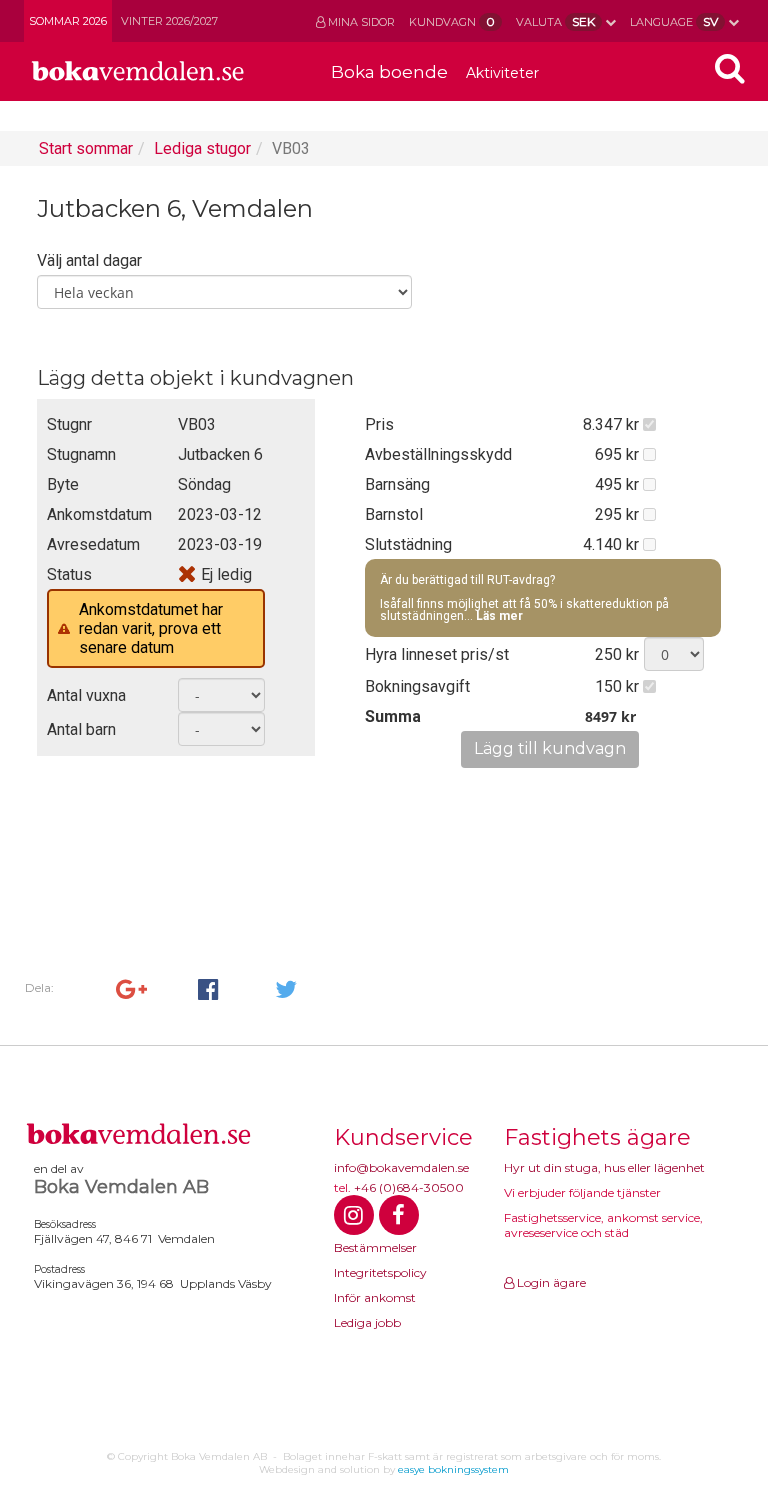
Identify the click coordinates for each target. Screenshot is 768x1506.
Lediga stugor (202, 148)
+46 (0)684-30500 (409, 1187)
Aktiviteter (502, 73)
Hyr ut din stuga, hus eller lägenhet (604, 1167)
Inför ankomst (375, 1297)
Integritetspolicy (380, 1272)
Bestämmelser (375, 1247)
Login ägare (550, 1282)
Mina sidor (360, 22)
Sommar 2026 (68, 21)
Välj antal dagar (89, 260)
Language (674, 21)
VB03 (291, 148)
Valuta (555, 21)
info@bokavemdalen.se (401, 1167)
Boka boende (389, 72)
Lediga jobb (367, 1322)
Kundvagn (452, 21)
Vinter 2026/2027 (169, 21)
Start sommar (86, 148)
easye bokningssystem (453, 1469)
